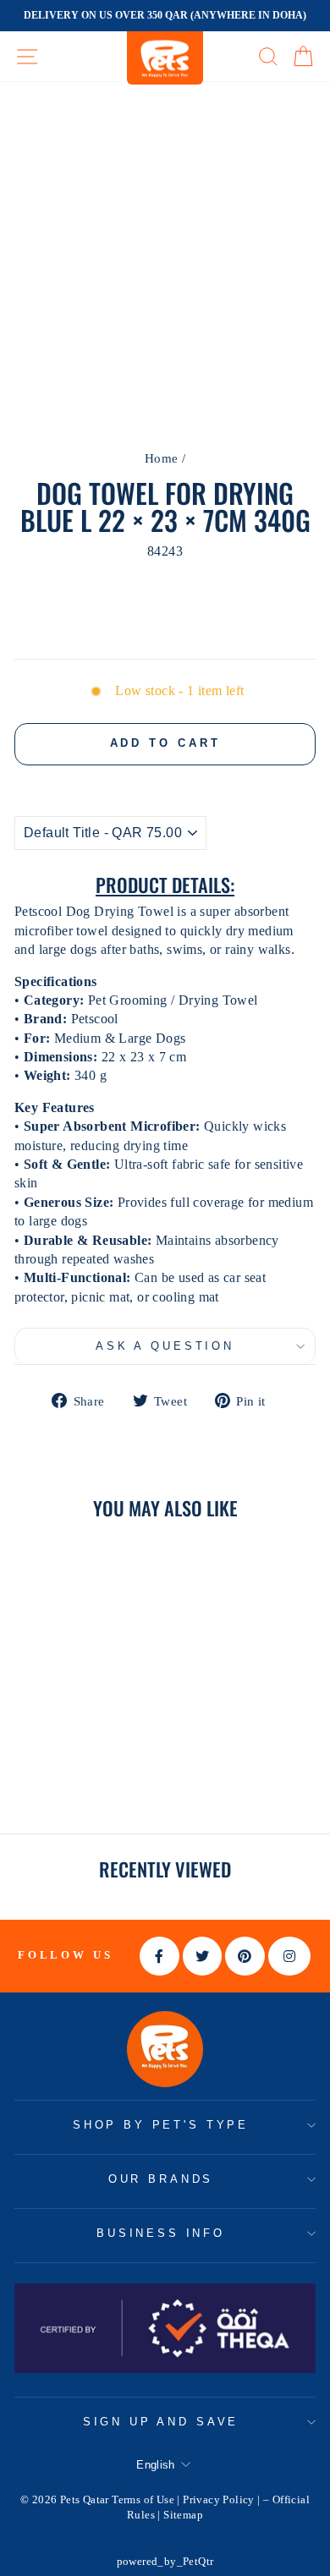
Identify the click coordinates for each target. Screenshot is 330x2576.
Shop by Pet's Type (161, 2125)
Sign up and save (161, 2422)
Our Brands (161, 2179)
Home (162, 458)
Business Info (161, 2233)
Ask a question (165, 1346)
